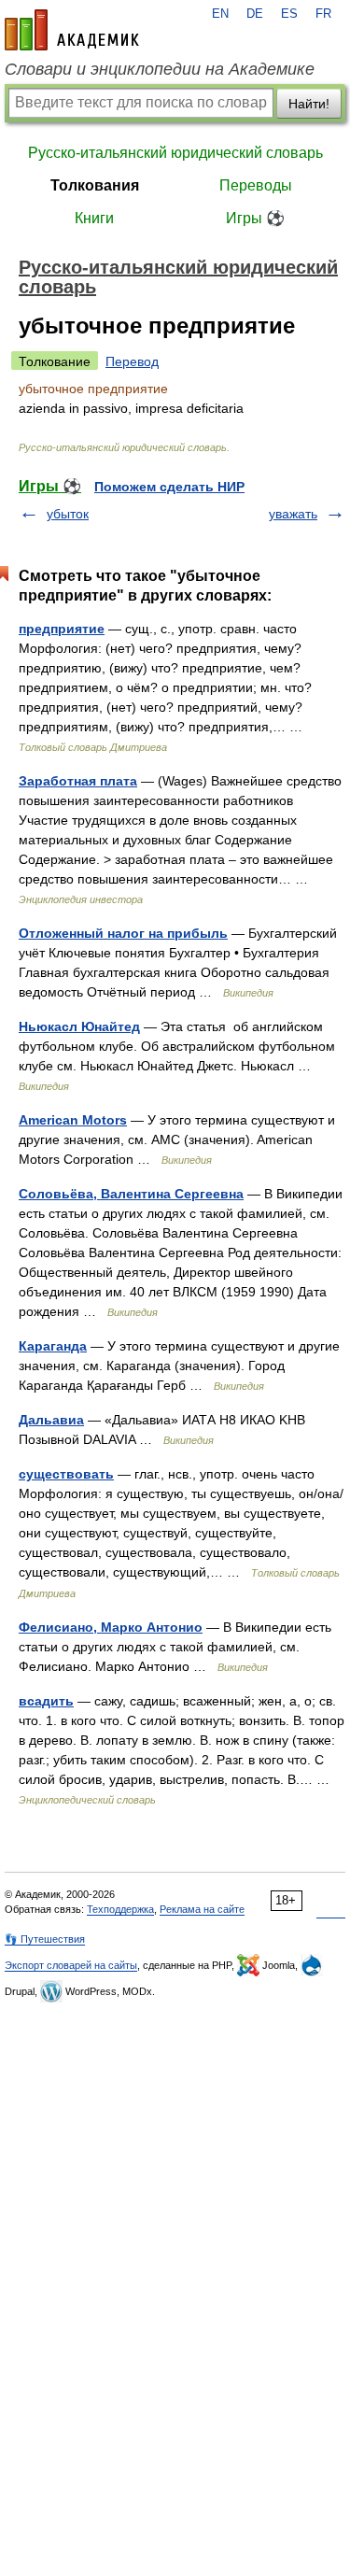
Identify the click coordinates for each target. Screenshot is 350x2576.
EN (220, 14)
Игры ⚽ (255, 218)
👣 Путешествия (45, 1939)
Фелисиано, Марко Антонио (111, 1627)
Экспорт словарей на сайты (71, 1965)
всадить (46, 1701)
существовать (66, 1474)
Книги (94, 218)
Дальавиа (51, 1420)
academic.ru (72, 30)
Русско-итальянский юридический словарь (175, 153)
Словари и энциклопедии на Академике (160, 69)
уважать (293, 514)
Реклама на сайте (202, 1909)
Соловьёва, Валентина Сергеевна (131, 1194)
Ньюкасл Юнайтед (79, 1026)
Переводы (256, 185)
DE (255, 14)
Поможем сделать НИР (169, 487)
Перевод (132, 361)
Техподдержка (120, 1909)
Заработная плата (78, 781)
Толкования (95, 185)
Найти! (309, 104)
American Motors (73, 1120)
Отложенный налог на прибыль (123, 933)
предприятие (62, 629)
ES (289, 14)
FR (323, 14)
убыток (68, 514)
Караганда (53, 1346)
